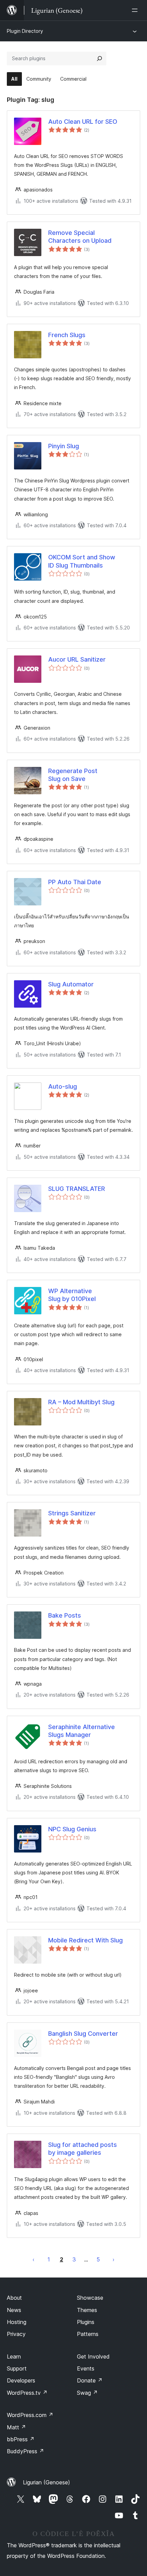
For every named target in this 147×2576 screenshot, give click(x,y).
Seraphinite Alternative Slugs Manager (82, 1731)
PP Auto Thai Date (75, 882)
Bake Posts (65, 1615)
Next (113, 2259)
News (14, 2310)
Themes (87, 2310)
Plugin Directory (25, 31)
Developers (21, 2380)
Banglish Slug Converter (83, 2034)
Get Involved (93, 2356)
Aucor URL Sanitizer (77, 659)
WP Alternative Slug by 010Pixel (72, 1295)
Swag (87, 2393)
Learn (14, 2356)
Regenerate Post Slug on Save (73, 775)
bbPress (21, 2439)
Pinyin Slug (64, 446)
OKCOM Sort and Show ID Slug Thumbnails (82, 561)
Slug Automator (71, 984)
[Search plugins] (99, 58)
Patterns (88, 2334)
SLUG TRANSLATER (77, 1189)
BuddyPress (25, 2451)
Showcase (90, 2298)
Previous (34, 2259)
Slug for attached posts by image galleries (83, 2149)
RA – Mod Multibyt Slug (81, 1402)
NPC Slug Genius (72, 1829)
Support (17, 2368)
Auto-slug (63, 1086)
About (14, 2298)
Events (86, 2368)
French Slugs (67, 335)
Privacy (16, 2334)
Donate (90, 2380)
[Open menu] (136, 10)
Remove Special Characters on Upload (80, 237)
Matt (16, 2427)
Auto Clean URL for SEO (83, 122)
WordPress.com (30, 2415)
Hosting (17, 2322)
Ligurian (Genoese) (46, 2482)
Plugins (86, 2322)
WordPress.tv (27, 2393)
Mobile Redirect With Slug (85, 1940)
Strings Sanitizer (72, 1513)
